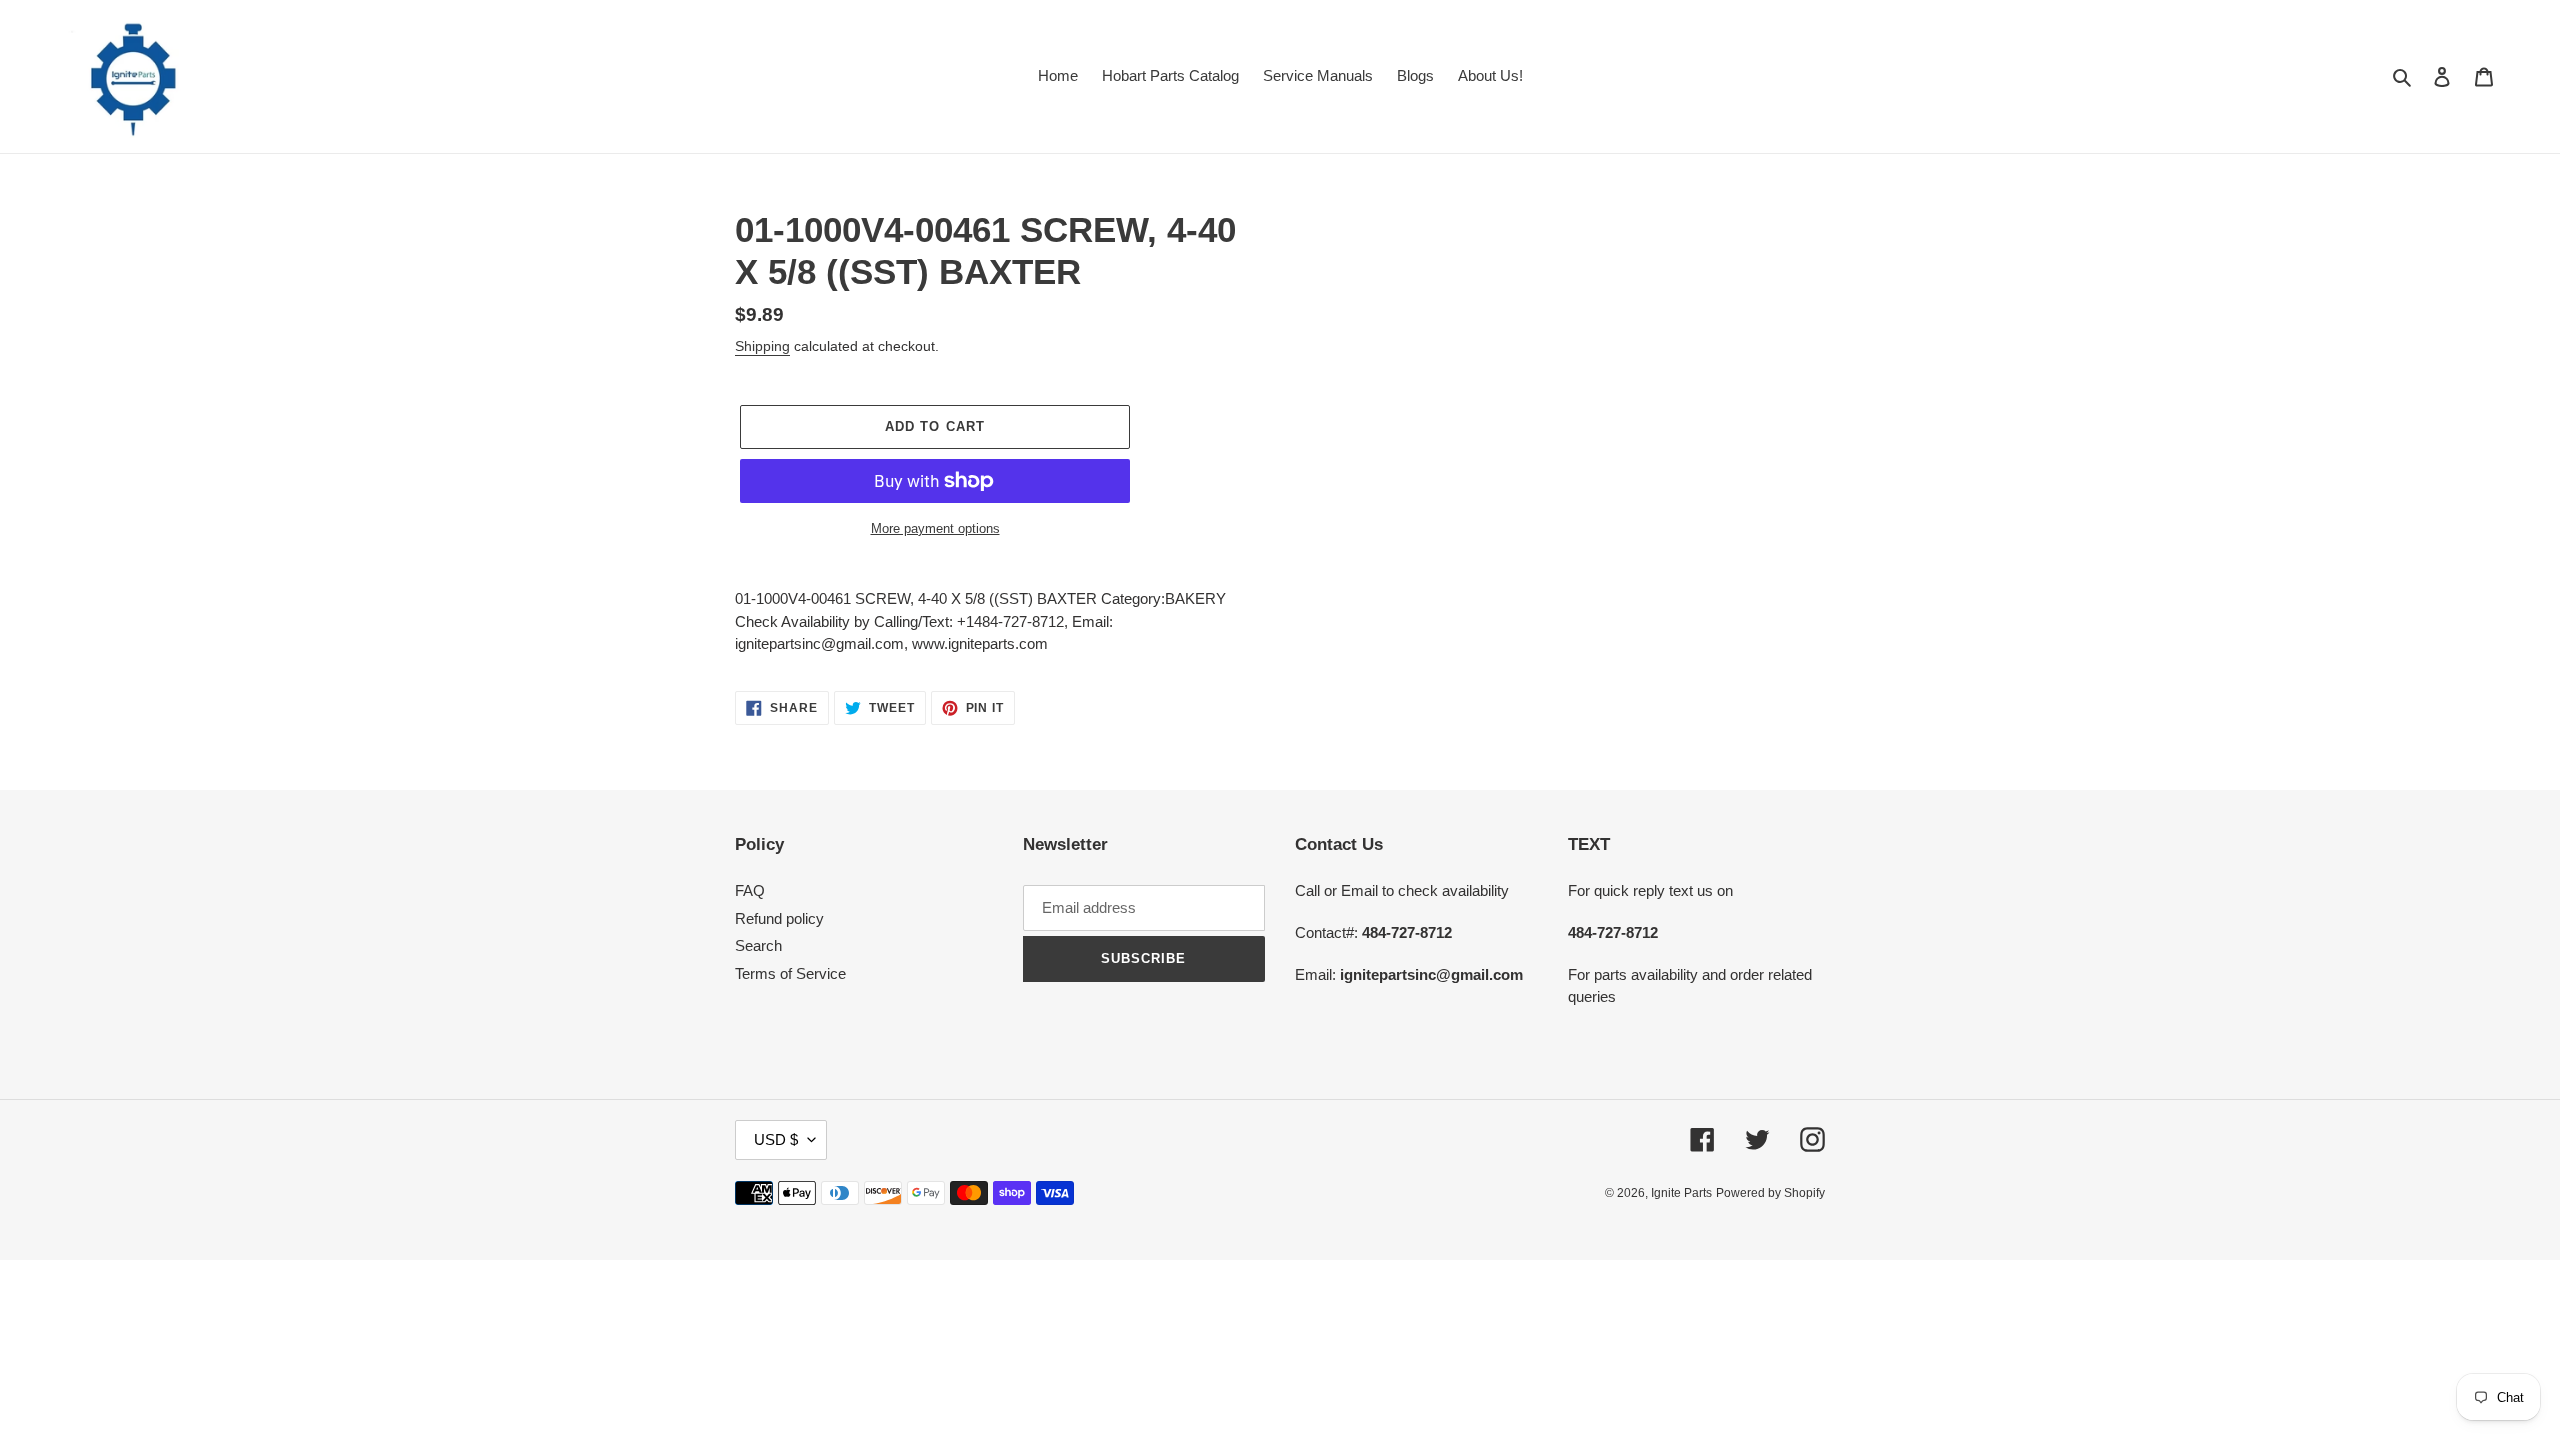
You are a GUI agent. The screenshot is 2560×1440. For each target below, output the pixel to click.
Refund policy (779, 918)
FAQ (750, 890)
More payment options (935, 528)
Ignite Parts (1681, 1193)
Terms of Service (790, 973)
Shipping (762, 346)
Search (758, 945)
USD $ (776, 1139)
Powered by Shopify (1770, 1193)
